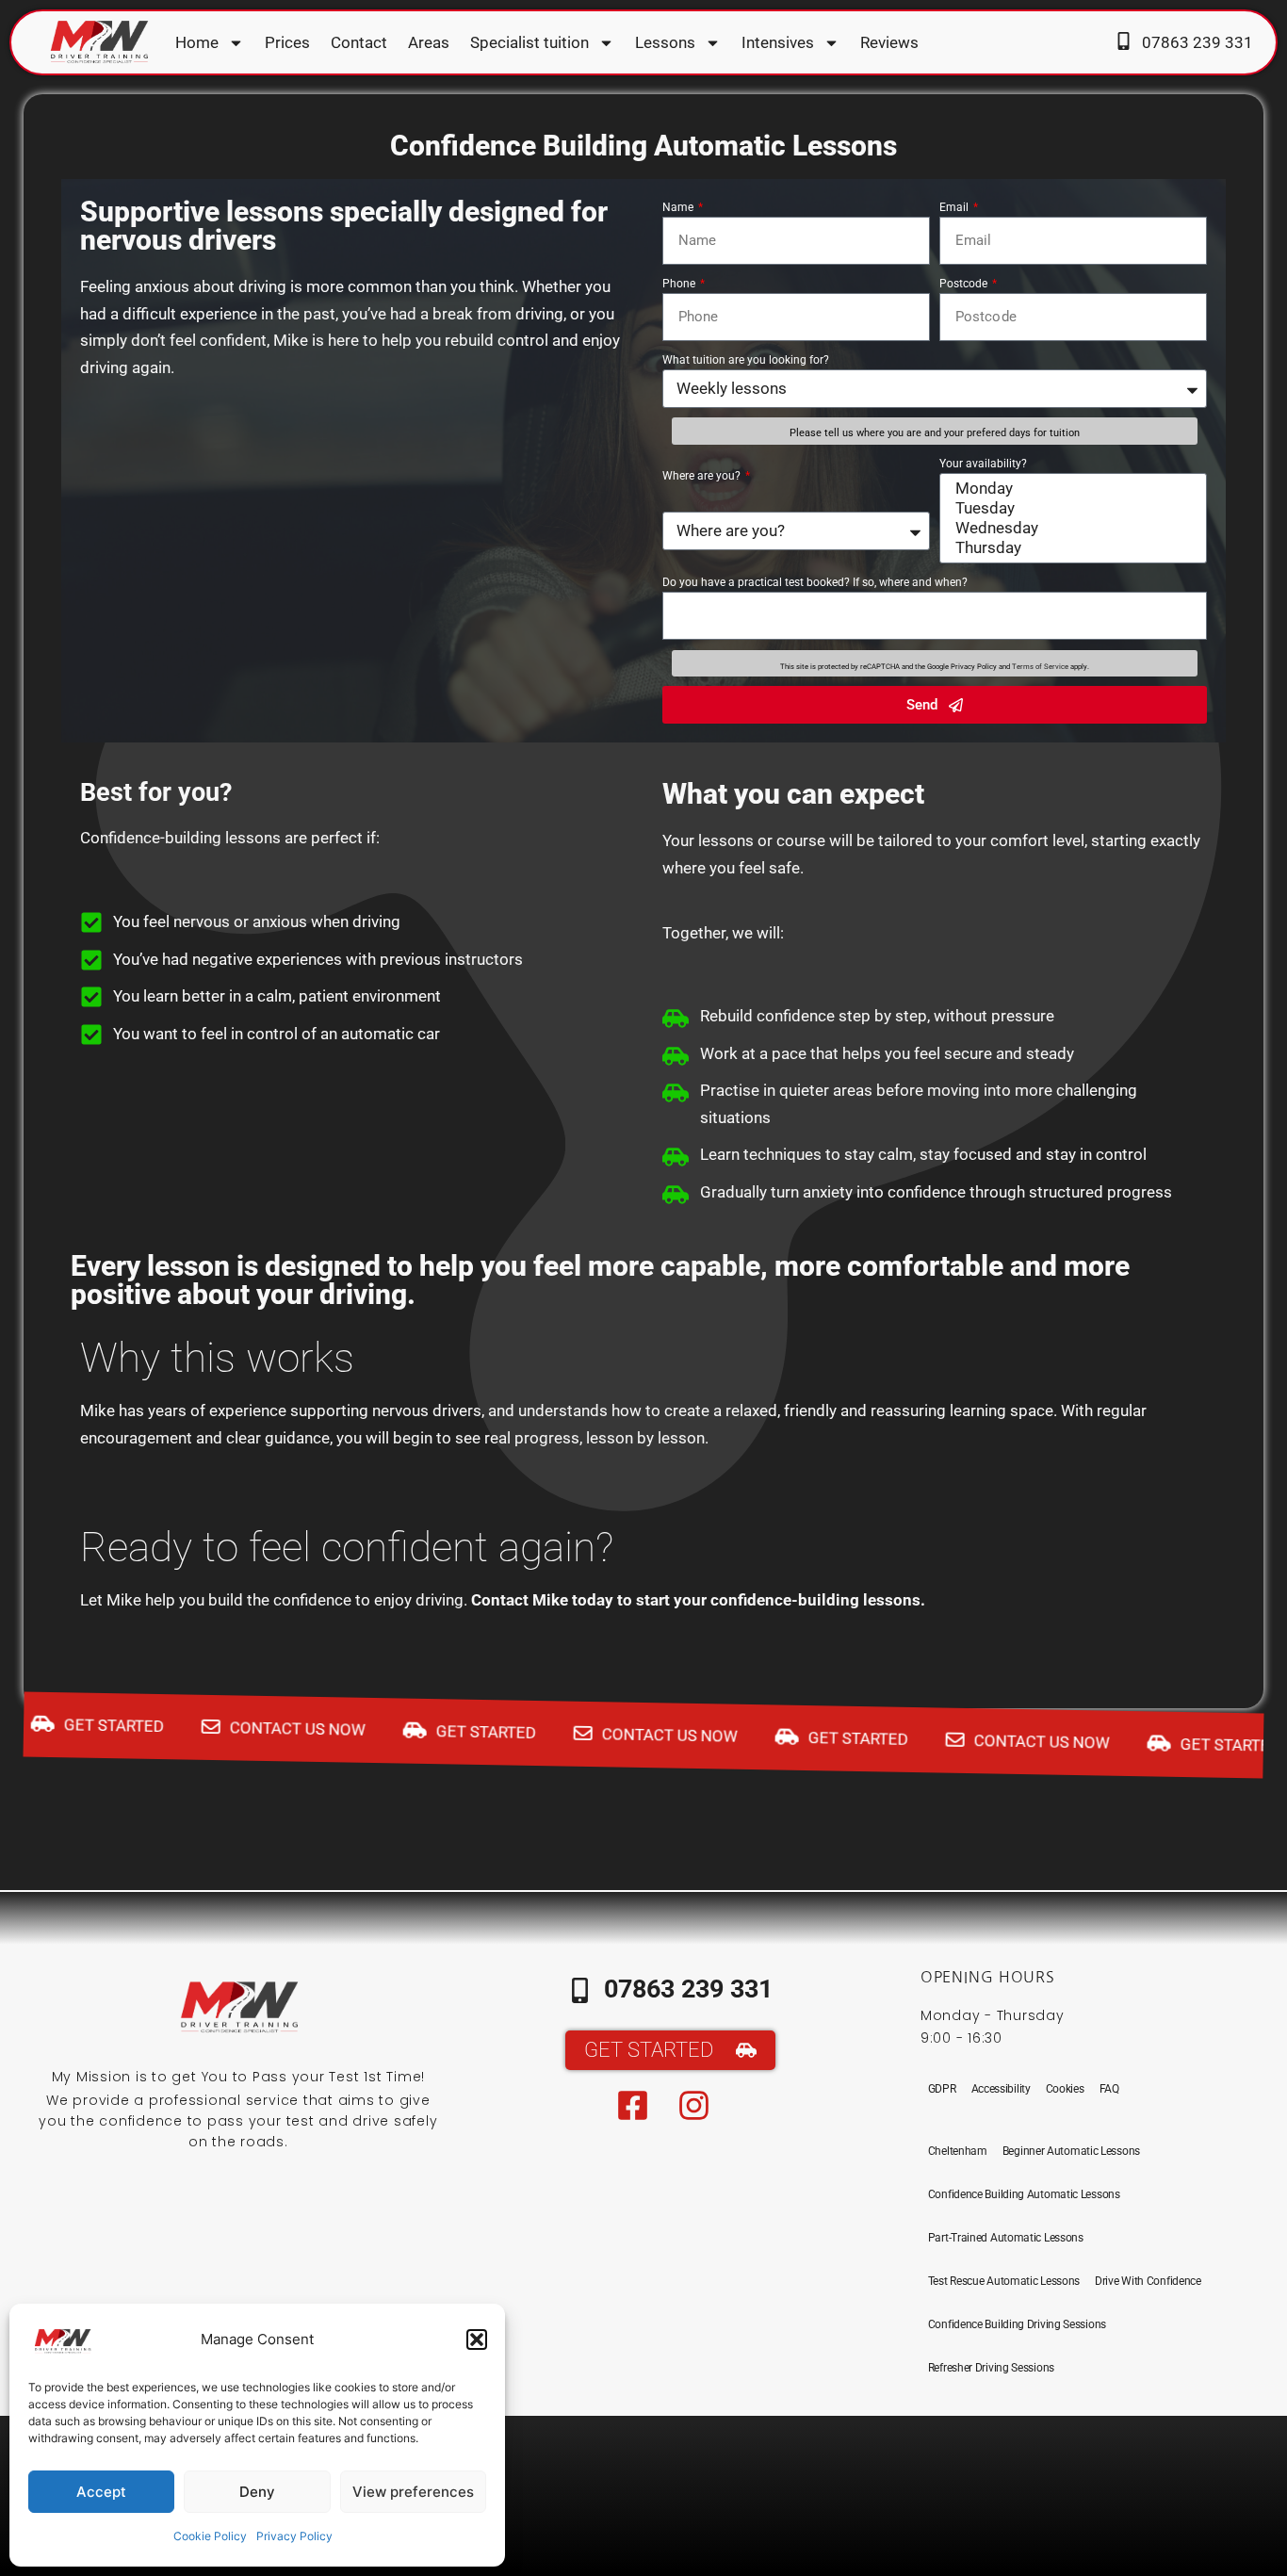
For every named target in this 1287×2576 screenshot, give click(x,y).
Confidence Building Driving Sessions (1017, 2324)
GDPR (942, 2089)
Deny (257, 2492)
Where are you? (703, 476)
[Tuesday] (1070, 508)
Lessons (665, 42)
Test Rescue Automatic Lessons (1004, 2281)
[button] (477, 2340)
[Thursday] (1070, 548)
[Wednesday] (1070, 528)
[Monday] (1070, 489)
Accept (101, 2492)
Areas (429, 42)
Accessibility (1001, 2089)
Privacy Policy (294, 2536)
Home (197, 42)
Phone (680, 284)
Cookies (1065, 2089)
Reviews (889, 42)
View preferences (413, 2492)
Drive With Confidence (1148, 2281)
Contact (359, 42)
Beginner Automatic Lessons (1071, 2151)
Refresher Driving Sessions (991, 2368)
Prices (287, 42)
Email (955, 207)
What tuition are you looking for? (746, 360)
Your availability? (983, 464)
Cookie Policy (210, 2536)
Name (679, 207)
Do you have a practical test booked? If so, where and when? (815, 582)
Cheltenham (958, 2151)
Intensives (778, 42)
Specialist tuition (529, 42)
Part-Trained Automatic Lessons (1006, 2238)
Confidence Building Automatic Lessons (1024, 2194)
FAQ (1109, 2089)
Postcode (965, 284)
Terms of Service (1040, 667)
